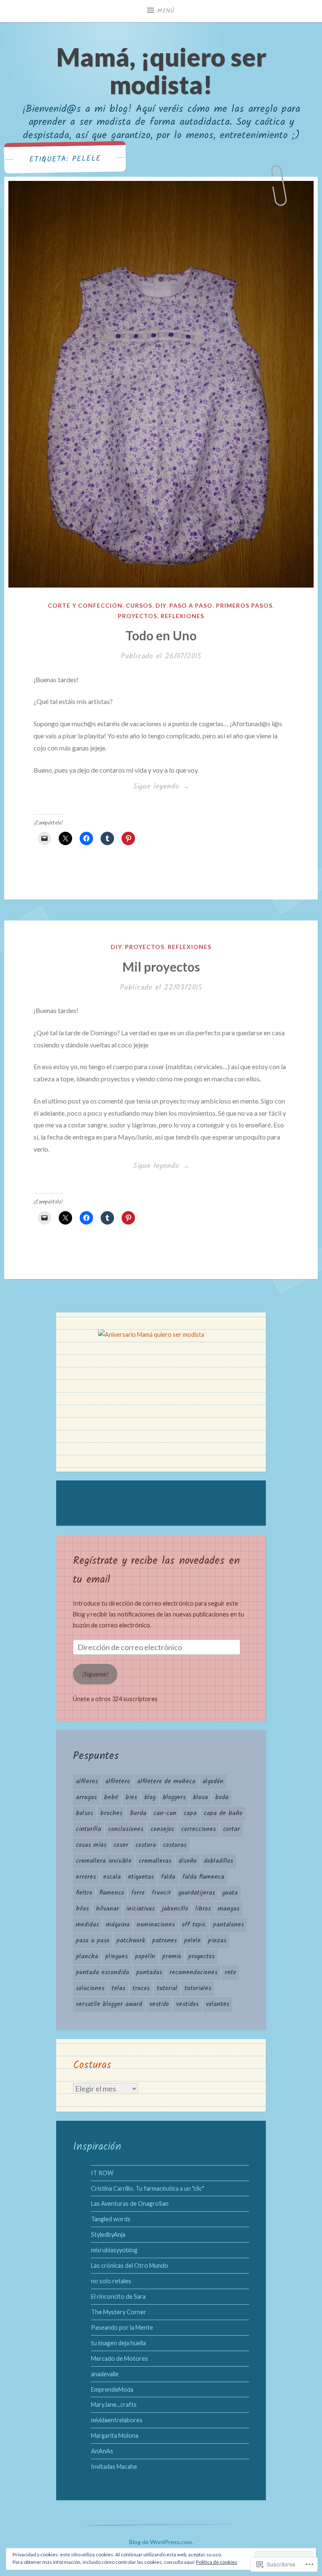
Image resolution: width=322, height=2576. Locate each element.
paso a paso (93, 1941)
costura (146, 1845)
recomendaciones (193, 1973)
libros (203, 1909)
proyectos (201, 1957)
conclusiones (126, 1829)
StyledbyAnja (108, 2234)
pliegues (117, 1957)
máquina (118, 1925)
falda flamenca (203, 1877)
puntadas (149, 1973)
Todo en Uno (161, 635)
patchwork (131, 1941)
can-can (165, 1813)
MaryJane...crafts (114, 2405)
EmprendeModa (112, 2389)
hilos (82, 1909)
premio (172, 1957)
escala (112, 1877)
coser (121, 1845)
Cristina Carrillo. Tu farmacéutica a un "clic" (148, 2188)
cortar (231, 1829)
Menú (166, 11)
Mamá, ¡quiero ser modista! (161, 71)
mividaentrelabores (117, 2420)
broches (111, 1813)
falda (168, 1877)
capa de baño (223, 1813)
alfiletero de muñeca (166, 1782)
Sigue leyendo (112, 787)
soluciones (90, 1988)
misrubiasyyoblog (114, 2250)
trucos (141, 1988)
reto (230, 1973)
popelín (145, 1957)
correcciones (199, 1829)
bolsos (84, 1813)
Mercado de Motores (119, 2358)
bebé (111, 1797)
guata (230, 1893)
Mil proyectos (161, 967)
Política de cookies (217, 2562)
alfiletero (118, 1782)
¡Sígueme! (95, 1674)
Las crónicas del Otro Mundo (130, 2265)
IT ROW (102, 2173)
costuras (175, 1845)
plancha (87, 1957)
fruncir (161, 1893)
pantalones (229, 1925)
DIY (161, 605)
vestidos (187, 2004)
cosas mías (91, 1845)
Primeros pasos (244, 605)
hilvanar (108, 1909)
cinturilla (88, 1829)
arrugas (86, 1797)
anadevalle (105, 2374)
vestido (159, 2004)
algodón (213, 1782)
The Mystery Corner (119, 2312)
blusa (200, 1797)
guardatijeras (197, 1893)
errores (86, 1877)
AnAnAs (102, 2451)
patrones (165, 1941)
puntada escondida (103, 1973)
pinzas (217, 1941)
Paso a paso (191, 605)
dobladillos (218, 1861)
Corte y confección (85, 605)
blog (150, 1797)
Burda (138, 1813)
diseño (188, 1861)
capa (190, 1813)
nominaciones (156, 1925)
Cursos (139, 605)
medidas (87, 1925)
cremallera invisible (104, 1861)
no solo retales (111, 2281)
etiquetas (141, 1877)
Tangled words (111, 2219)
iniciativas (140, 1909)
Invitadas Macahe (114, 2466)
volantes (218, 2004)
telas (118, 1988)
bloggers (174, 1797)
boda (222, 1797)
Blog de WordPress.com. (161, 2542)
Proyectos (138, 616)
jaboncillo (175, 1909)
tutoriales (198, 1988)
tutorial (167, 1988)
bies (131, 1797)
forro (138, 1893)
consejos (162, 1829)
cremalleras (155, 1861)
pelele (192, 1941)
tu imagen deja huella (118, 2343)
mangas (229, 1909)
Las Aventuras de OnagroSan (130, 2203)
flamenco (112, 1893)
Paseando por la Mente (122, 2327)
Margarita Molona (115, 2435)
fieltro (84, 1893)
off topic (194, 1925)
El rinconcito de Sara (118, 2296)
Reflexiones (182, 616)
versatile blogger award (109, 2004)
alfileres (87, 1782)
